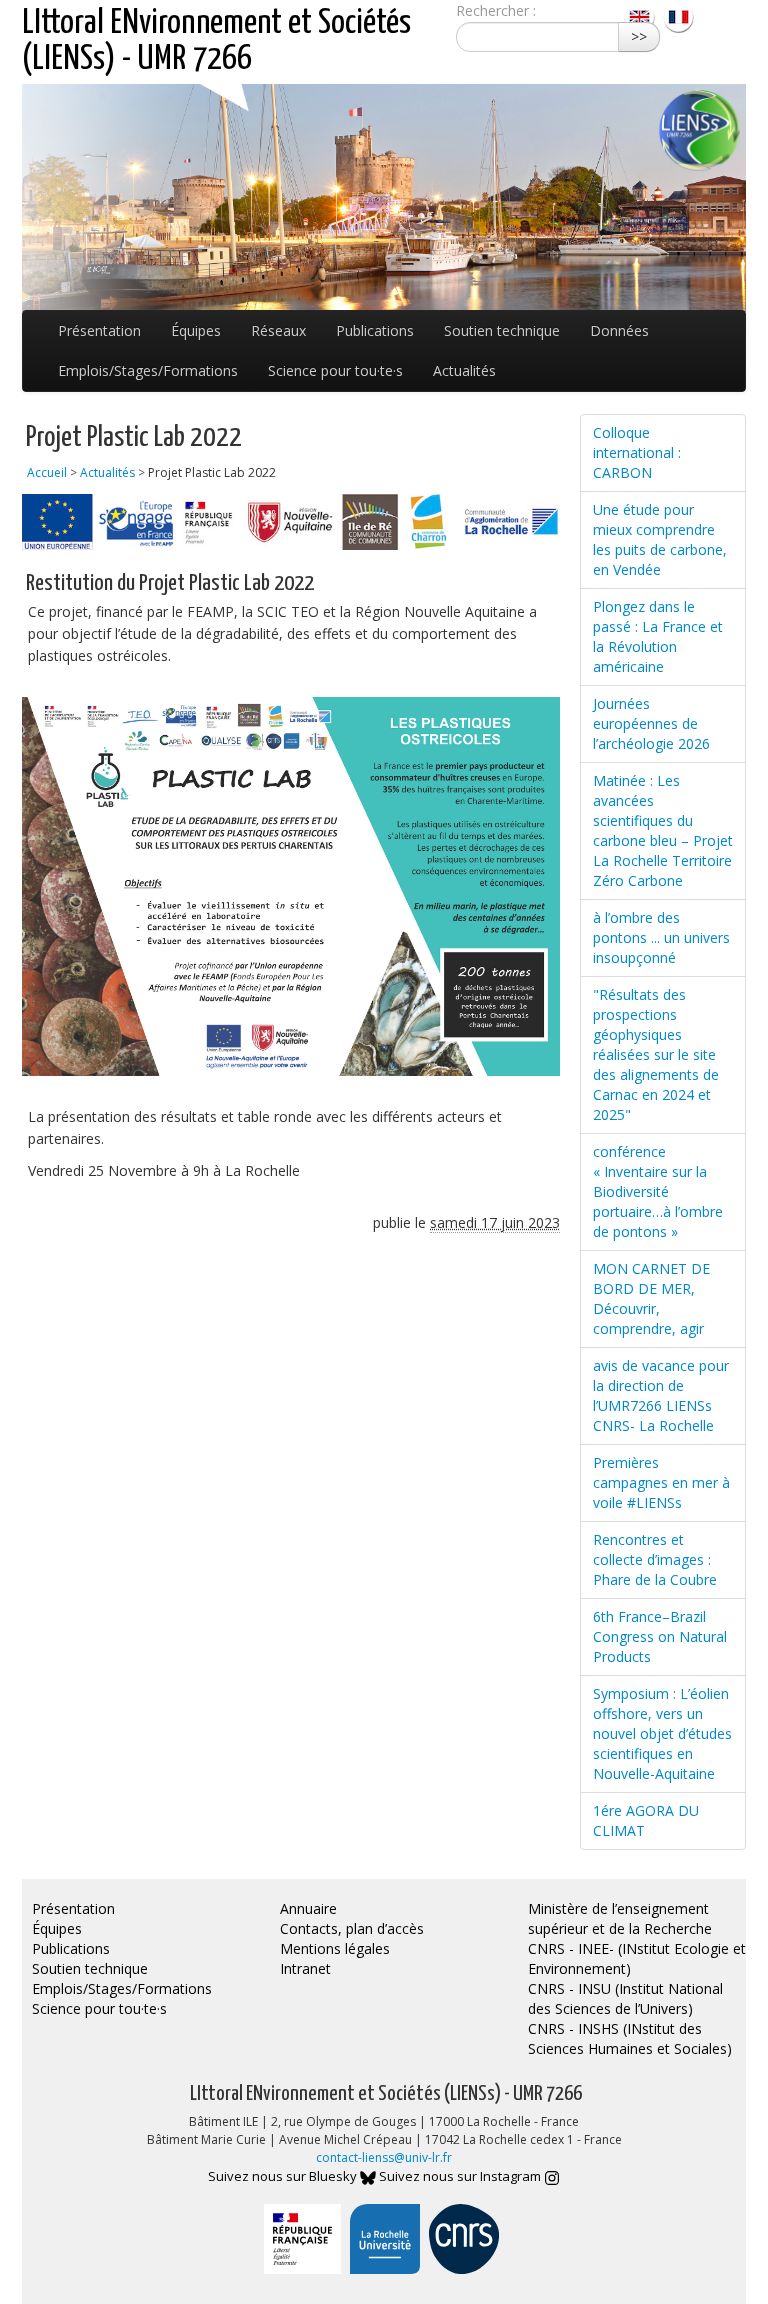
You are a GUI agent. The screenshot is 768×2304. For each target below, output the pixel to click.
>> (639, 36)
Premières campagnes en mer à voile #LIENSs (661, 1482)
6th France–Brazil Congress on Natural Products (660, 1636)
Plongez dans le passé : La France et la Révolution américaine (658, 636)
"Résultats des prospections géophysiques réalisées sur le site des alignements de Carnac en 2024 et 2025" (656, 1054)
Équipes (196, 330)
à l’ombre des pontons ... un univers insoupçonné (661, 937)
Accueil (47, 472)
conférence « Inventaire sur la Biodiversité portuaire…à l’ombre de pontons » (658, 1191)
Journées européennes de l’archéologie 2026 (651, 723)
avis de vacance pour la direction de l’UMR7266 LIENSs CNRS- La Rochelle (661, 1395)
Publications (375, 330)
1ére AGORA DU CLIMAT (646, 1820)
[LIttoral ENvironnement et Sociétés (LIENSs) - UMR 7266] (641, 15)
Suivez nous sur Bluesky (284, 2176)
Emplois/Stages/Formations (148, 370)
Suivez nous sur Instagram (461, 2176)
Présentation (99, 330)
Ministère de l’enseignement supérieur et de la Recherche (620, 1918)
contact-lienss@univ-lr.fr (384, 2157)
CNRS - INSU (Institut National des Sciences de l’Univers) (625, 1998)
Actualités (464, 370)
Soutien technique (502, 330)
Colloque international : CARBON (637, 452)
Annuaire (308, 1908)
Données (619, 330)
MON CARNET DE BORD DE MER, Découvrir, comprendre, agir (651, 1298)
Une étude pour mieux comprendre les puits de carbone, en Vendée (660, 539)
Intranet (305, 1968)
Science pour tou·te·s (335, 370)
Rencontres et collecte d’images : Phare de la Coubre (655, 1559)
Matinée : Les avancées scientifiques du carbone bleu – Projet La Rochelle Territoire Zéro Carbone (663, 830)
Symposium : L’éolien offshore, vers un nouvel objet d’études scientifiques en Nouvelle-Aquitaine (662, 1733)
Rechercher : (496, 10)
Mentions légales (335, 1948)
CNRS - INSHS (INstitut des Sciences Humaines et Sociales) (630, 2038)
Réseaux (278, 330)
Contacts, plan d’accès (352, 1928)
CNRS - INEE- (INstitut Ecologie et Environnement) (637, 1958)
